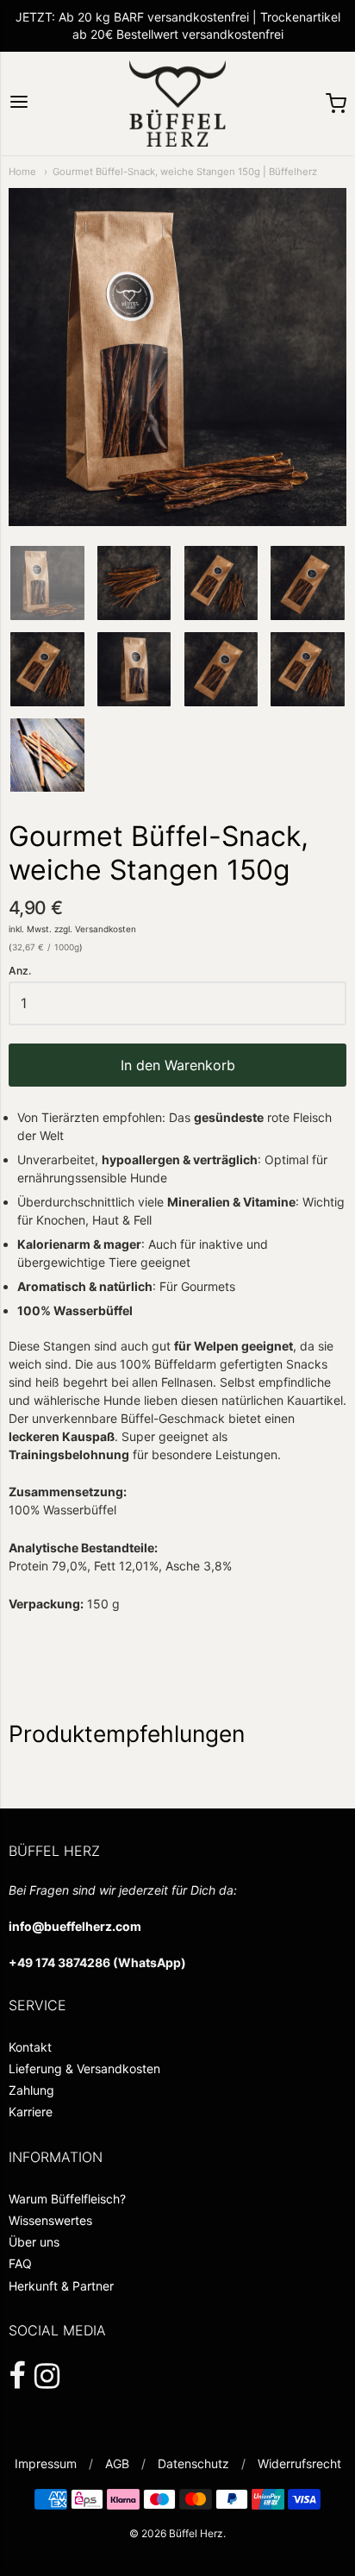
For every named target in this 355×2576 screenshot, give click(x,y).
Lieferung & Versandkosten (84, 2068)
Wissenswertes (50, 2220)
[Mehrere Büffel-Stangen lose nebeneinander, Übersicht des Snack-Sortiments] (47, 755)
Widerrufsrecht (299, 2463)
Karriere (31, 2112)
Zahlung (31, 2090)
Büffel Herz (196, 2533)
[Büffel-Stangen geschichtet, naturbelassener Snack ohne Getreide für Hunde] (134, 669)
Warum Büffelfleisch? (67, 2199)
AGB (117, 2463)
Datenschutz (193, 2463)
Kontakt (30, 2047)
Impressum (46, 2463)
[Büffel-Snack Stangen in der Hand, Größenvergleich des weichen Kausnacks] (308, 583)
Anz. (20, 971)
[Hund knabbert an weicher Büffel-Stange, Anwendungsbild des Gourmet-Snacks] (221, 669)
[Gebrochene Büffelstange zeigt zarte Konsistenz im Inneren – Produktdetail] (47, 669)
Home (22, 172)
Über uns (34, 2242)
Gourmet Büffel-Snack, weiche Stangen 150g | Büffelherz (185, 172)
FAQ (20, 2263)
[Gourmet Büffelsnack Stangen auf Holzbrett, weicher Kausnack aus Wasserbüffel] (308, 669)
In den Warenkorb (178, 1065)
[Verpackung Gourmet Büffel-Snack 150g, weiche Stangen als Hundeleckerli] (221, 583)
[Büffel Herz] (177, 103)
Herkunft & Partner (61, 2286)
